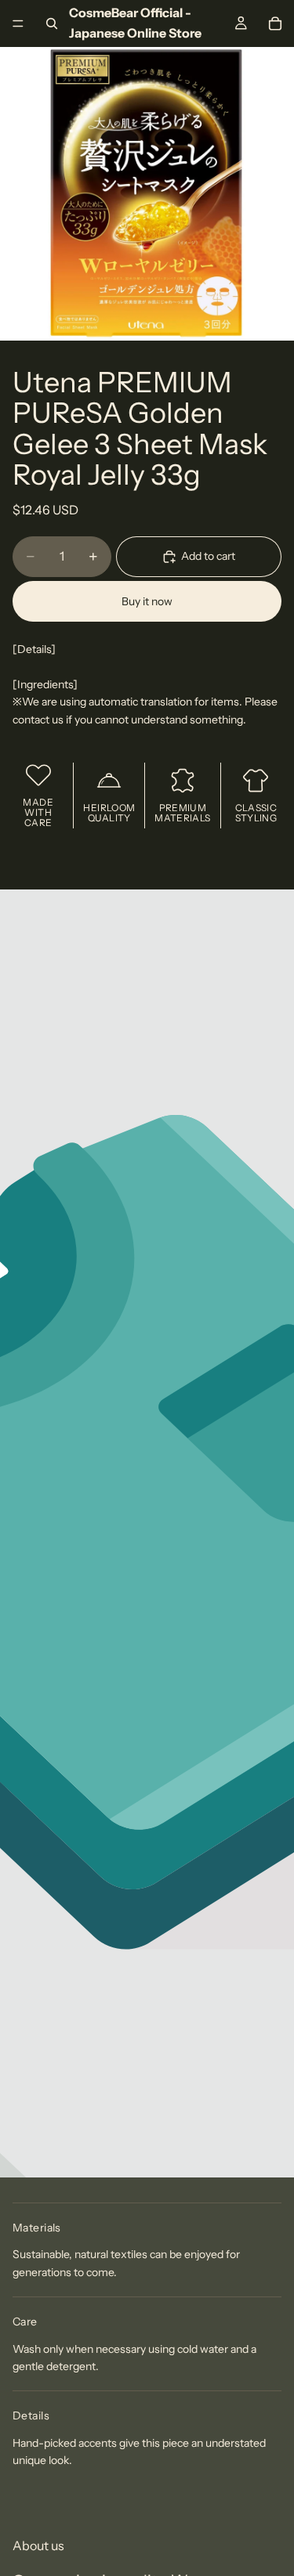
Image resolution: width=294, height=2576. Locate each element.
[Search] (52, 23)
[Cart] (275, 23)
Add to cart (208, 556)
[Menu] (18, 23)
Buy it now (147, 601)
